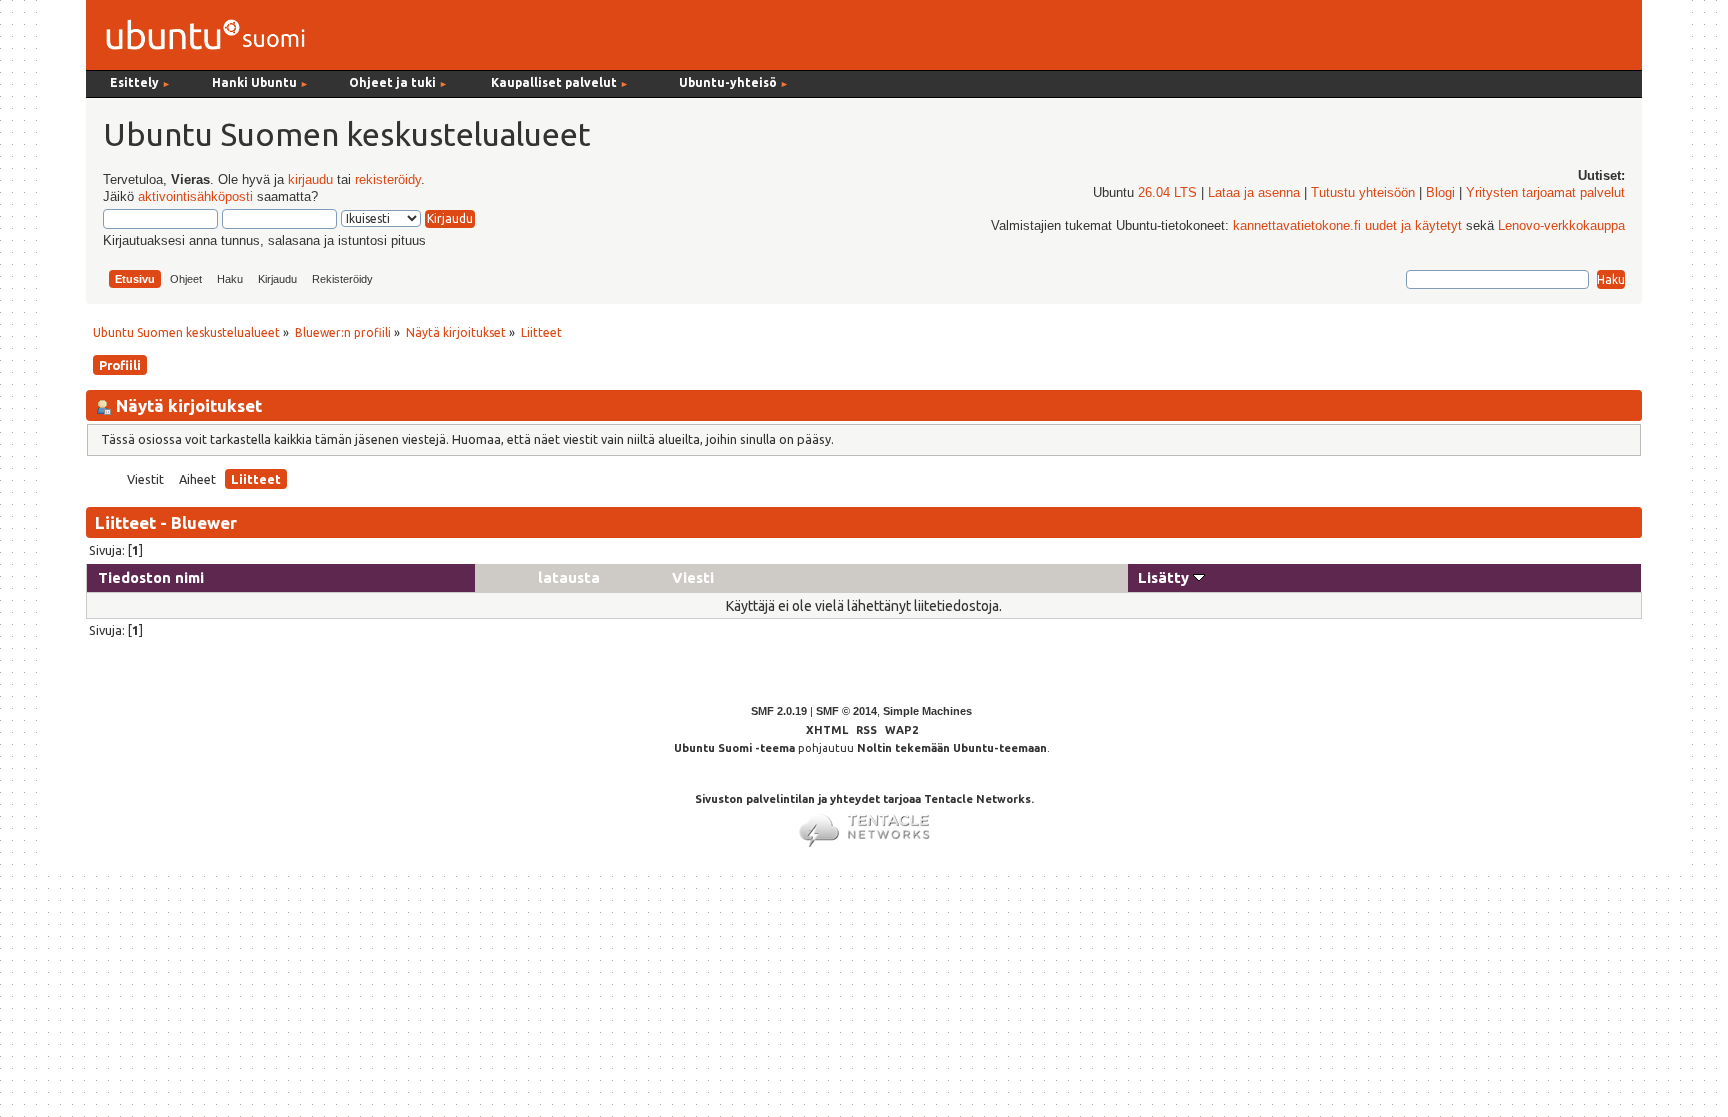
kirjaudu (310, 180)
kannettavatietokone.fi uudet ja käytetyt (1347, 226)
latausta (569, 577)
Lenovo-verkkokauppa (1561, 226)
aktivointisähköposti (195, 197)
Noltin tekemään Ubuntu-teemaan (952, 748)
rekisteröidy (388, 180)
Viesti (693, 577)
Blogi (1440, 193)
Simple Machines (927, 711)
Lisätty (1165, 577)
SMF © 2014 (846, 711)
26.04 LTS (1167, 193)
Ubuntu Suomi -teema (734, 748)
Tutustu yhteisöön (1363, 193)
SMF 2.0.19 (779, 711)
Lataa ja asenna (1254, 193)
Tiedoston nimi (151, 577)
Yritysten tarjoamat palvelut (1545, 193)
